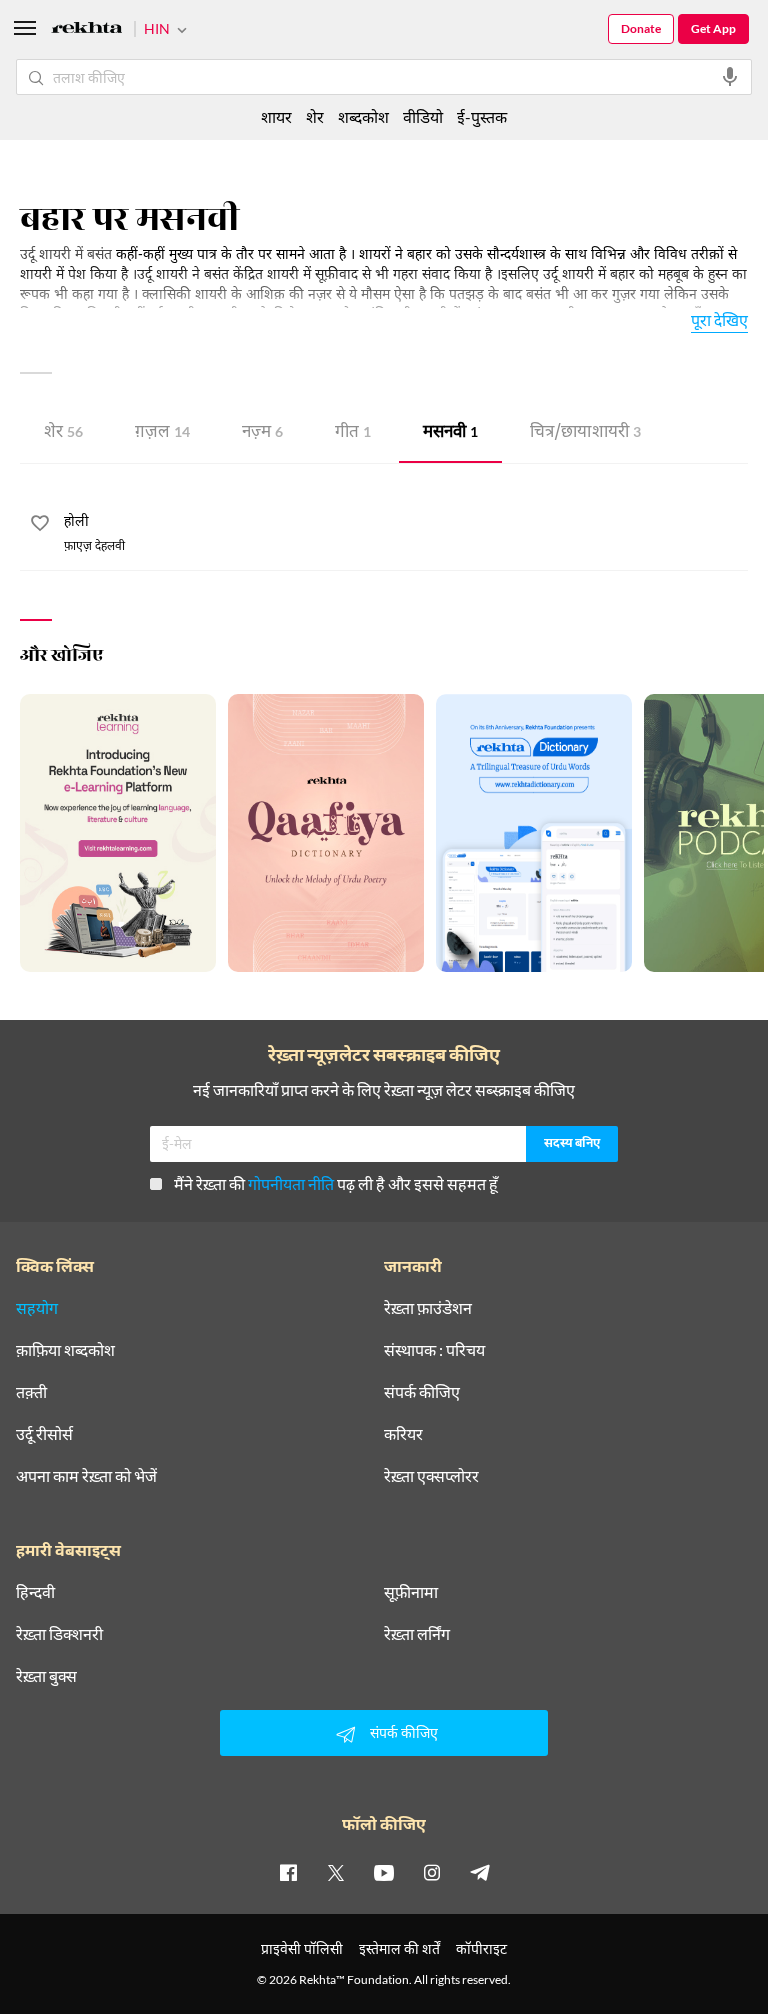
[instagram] (432, 1872)
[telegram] (480, 1872)
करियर (403, 1434)
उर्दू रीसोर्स (44, 1434)
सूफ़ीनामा (411, 1592)
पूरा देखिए (719, 319)
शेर (63, 433)
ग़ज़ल (162, 433)
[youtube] (384, 1872)
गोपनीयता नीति (291, 1183)
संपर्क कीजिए (422, 1392)
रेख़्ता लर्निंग (417, 1634)
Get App (713, 28)
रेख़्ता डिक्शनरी (59, 1634)
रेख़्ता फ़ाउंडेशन (428, 1308)
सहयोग (37, 1308)
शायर (276, 116)
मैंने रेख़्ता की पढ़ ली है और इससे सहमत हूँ (336, 1183)
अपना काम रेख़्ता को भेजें (86, 1476)
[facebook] (288, 1872)
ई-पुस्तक (482, 116)
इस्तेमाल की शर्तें (399, 1948)
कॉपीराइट (481, 1948)
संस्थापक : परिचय (434, 1350)
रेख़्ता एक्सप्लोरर (431, 1476)
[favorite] (40, 526)
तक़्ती (31, 1392)
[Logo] (87, 30)
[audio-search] (730, 77)
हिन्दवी (35, 1592)
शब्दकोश (363, 116)
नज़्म (262, 433)
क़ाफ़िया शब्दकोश (65, 1350)
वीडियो (423, 116)
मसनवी (450, 433)
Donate (641, 28)
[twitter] (336, 1872)
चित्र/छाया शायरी (585, 433)
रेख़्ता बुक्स (46, 1676)
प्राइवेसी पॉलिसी (302, 1948)
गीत (353, 433)
